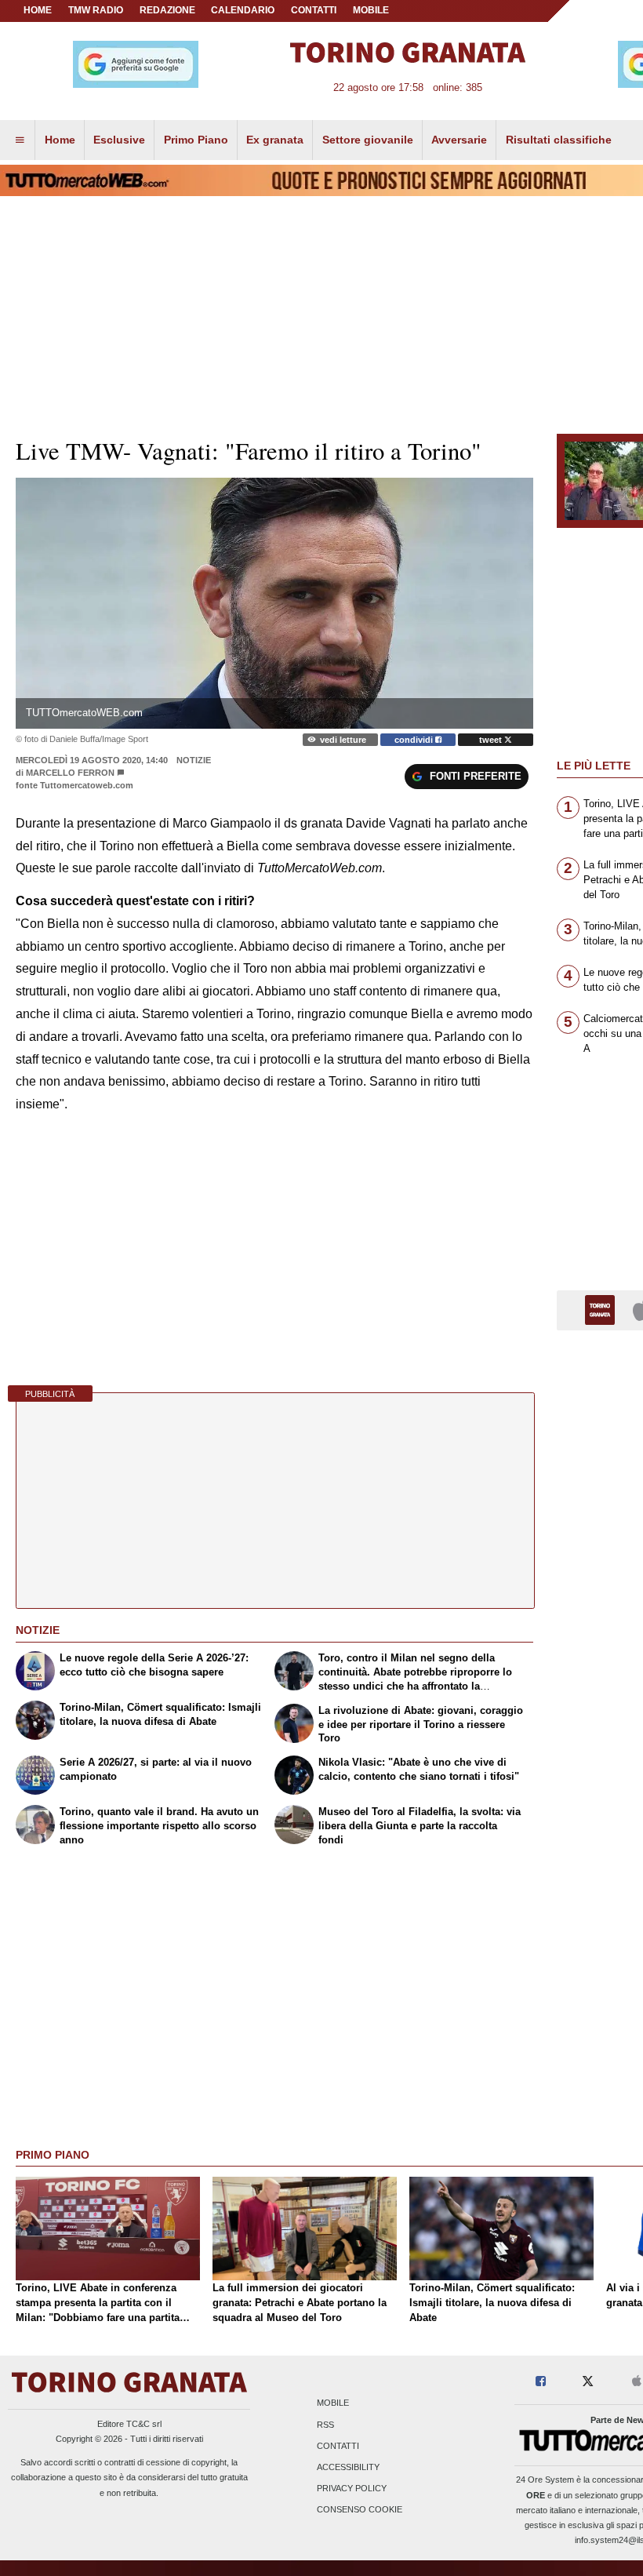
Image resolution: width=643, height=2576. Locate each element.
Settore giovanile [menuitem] (368, 140)
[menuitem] (20, 140)
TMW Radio (96, 10)
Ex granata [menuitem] (275, 140)
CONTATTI (314, 10)
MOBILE (371, 10)
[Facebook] (541, 2382)
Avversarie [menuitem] (459, 140)
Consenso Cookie (360, 2510)
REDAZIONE (167, 10)
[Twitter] (588, 2382)
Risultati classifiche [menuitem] (559, 140)
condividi (415, 740)
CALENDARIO (243, 10)
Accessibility (348, 2467)
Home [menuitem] (60, 140)
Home (38, 10)
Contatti (338, 2446)
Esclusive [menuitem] (119, 140)
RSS (325, 2425)
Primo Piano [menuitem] (196, 140)
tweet (492, 740)
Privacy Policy (352, 2489)
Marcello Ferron (70, 773)
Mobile (333, 2403)
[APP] (602, 1310)
